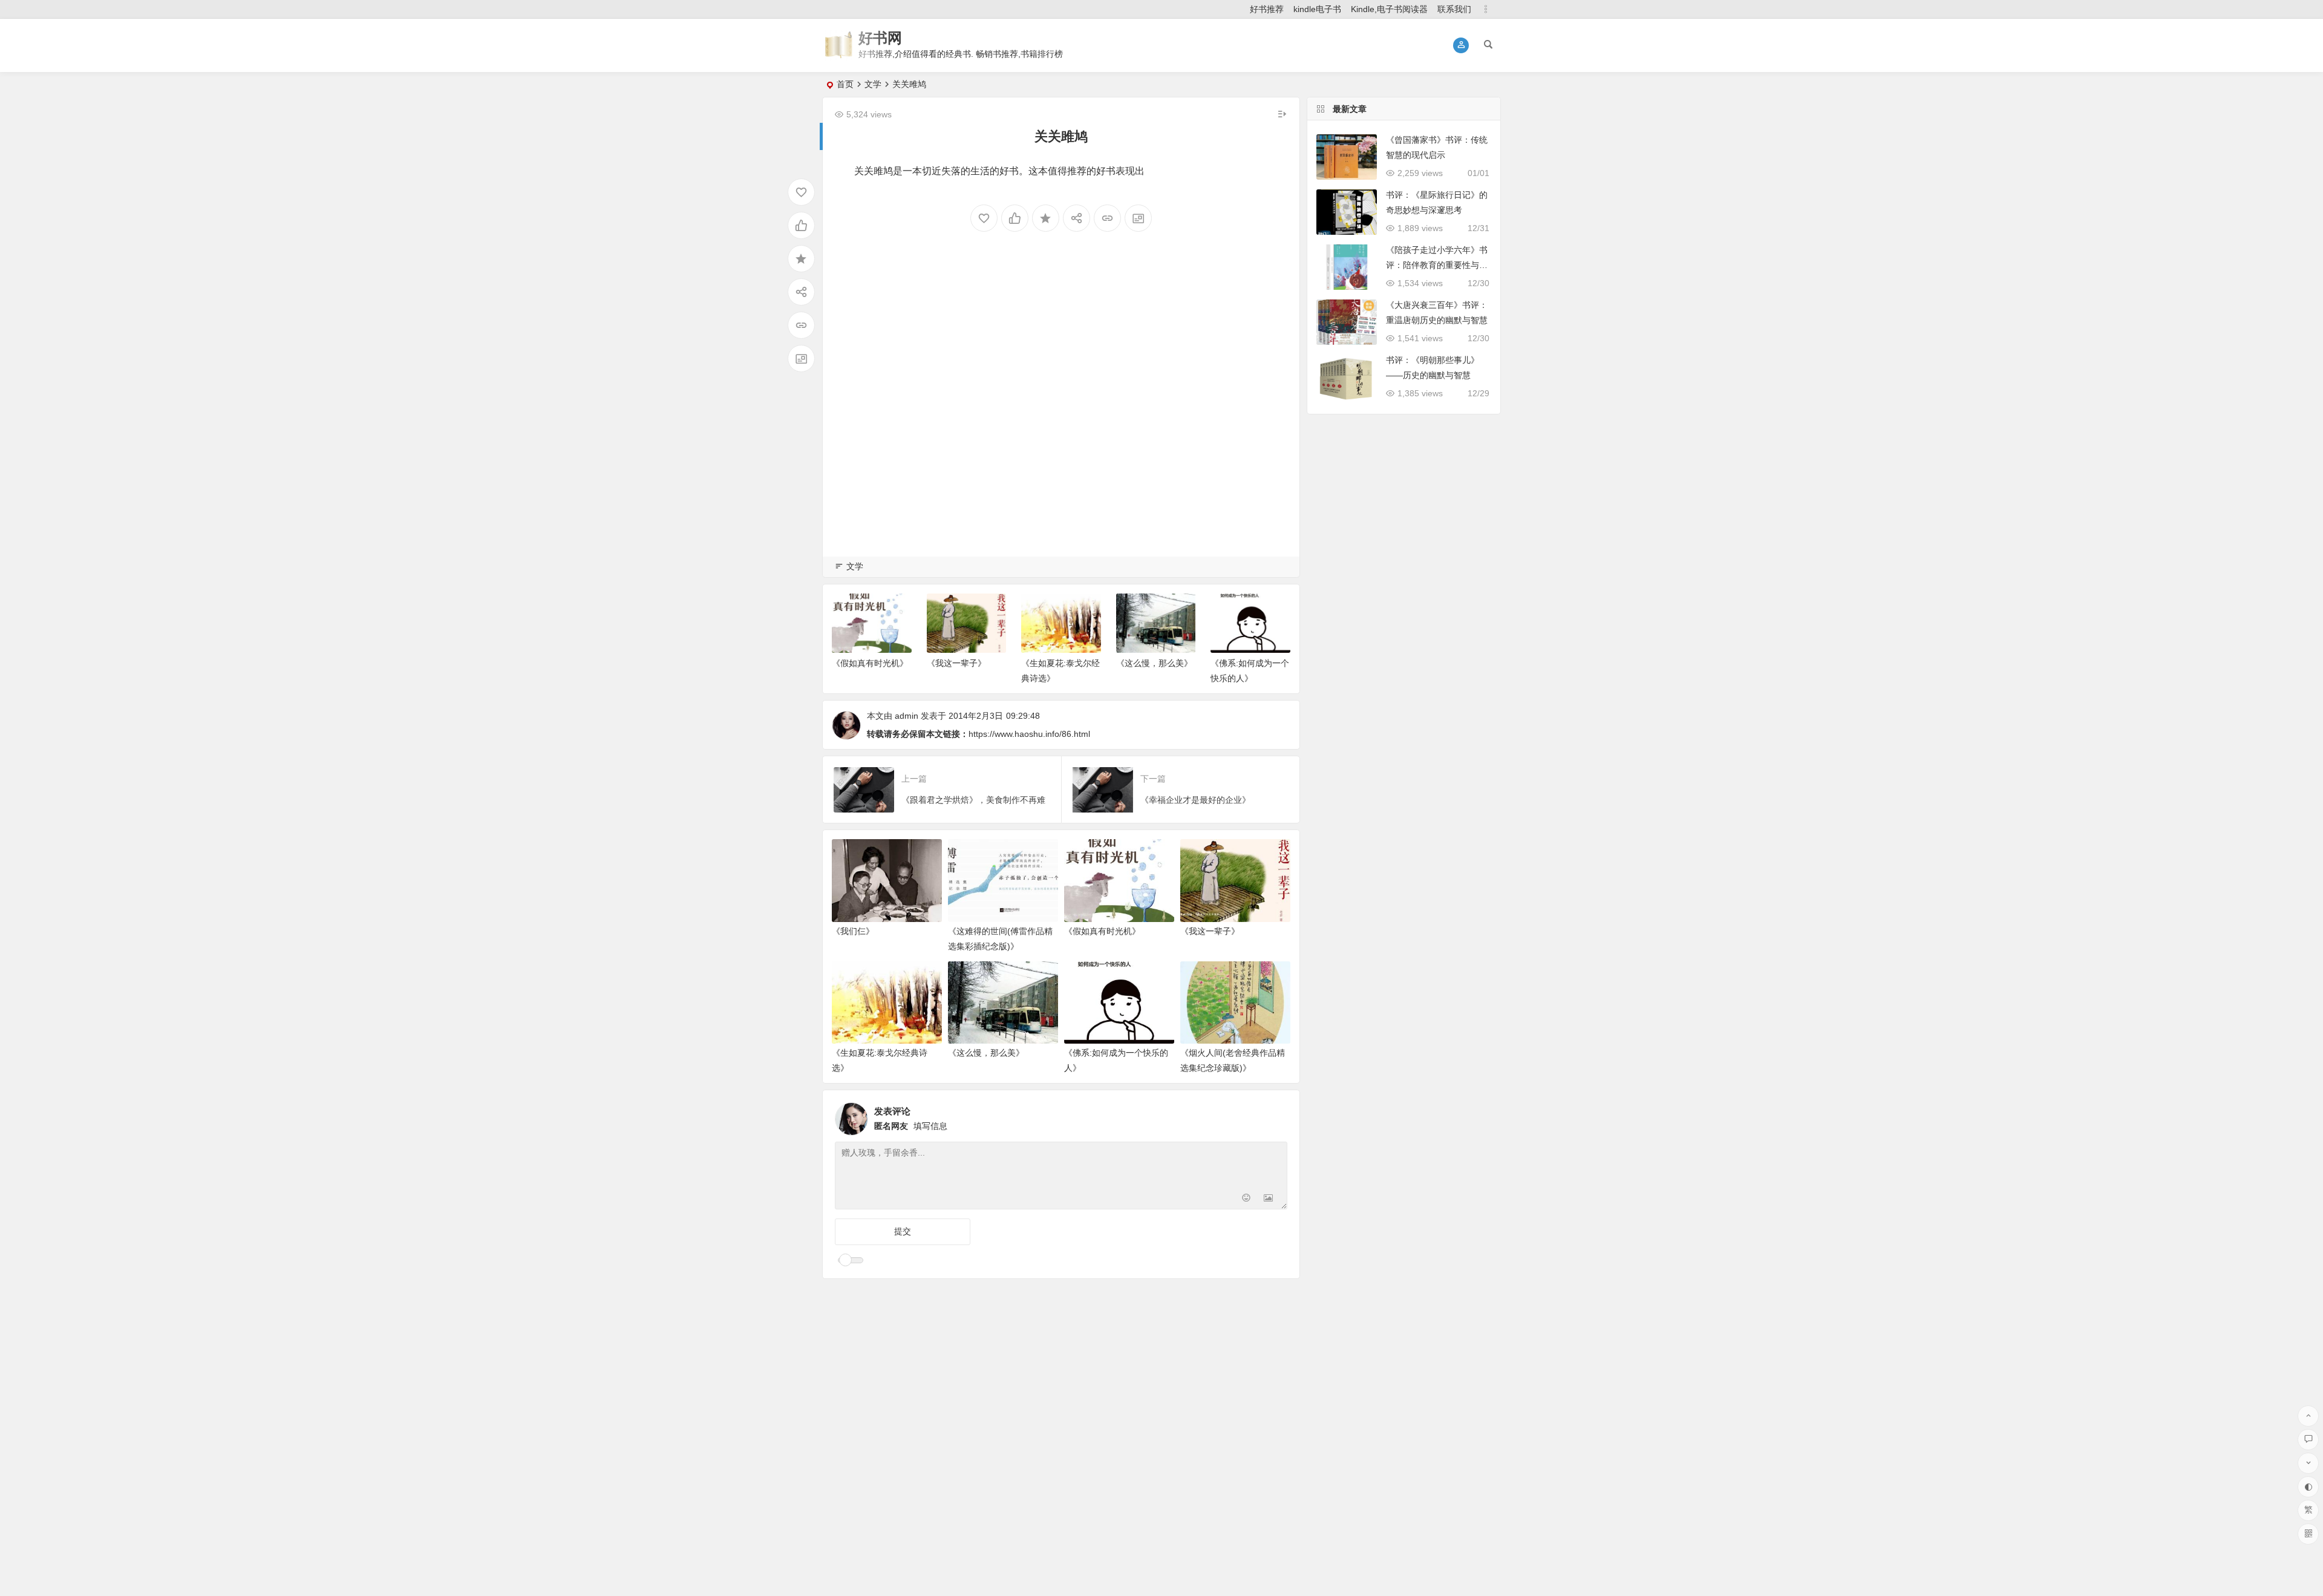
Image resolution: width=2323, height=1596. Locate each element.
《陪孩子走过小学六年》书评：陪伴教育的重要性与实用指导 (1437, 265)
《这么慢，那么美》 (1154, 663)
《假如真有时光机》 (870, 663)
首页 (845, 84)
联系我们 (1454, 9)
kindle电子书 (1317, 9)
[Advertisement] (1061, 414)
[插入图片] (1268, 1199)
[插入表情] (1246, 1199)
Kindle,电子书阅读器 (1389, 9)
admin (907, 716)
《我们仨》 (853, 931)
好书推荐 (1267, 9)
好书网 (880, 38)
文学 (873, 84)
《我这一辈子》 (956, 663)
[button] (1461, 45)
